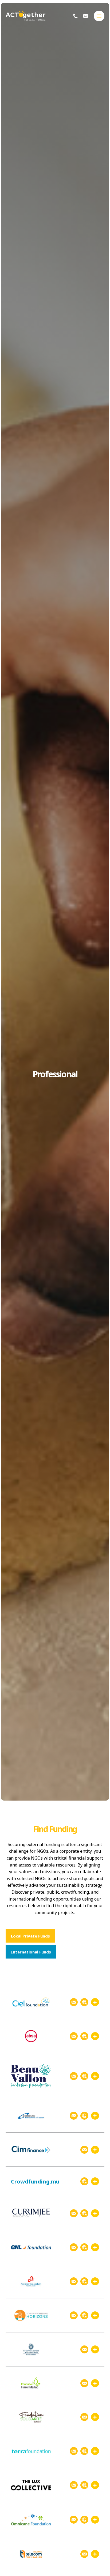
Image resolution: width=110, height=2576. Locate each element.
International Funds (31, 1952)
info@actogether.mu (86, 16)
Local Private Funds (30, 1936)
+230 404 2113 (75, 16)
